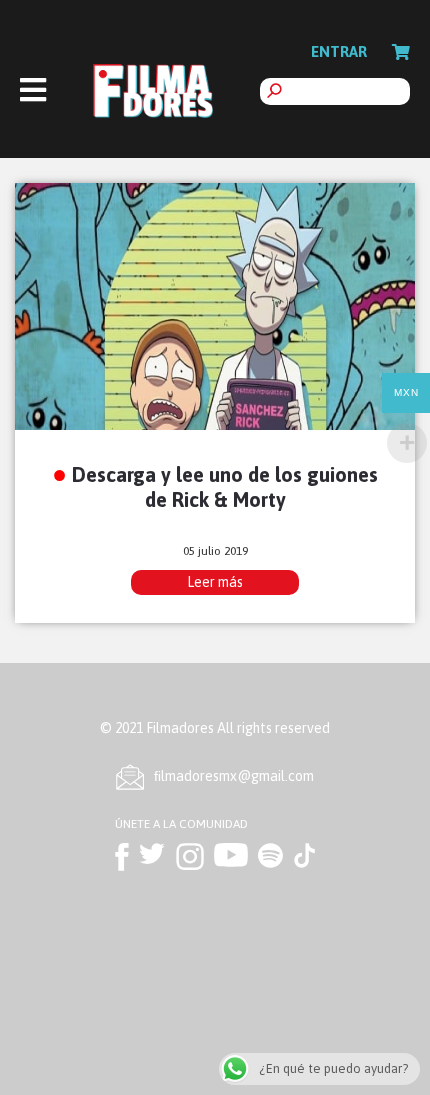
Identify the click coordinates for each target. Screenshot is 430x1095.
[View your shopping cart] (401, 52)
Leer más (215, 582)
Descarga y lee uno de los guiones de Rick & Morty (225, 487)
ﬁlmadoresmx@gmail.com (234, 776)
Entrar (339, 51)
